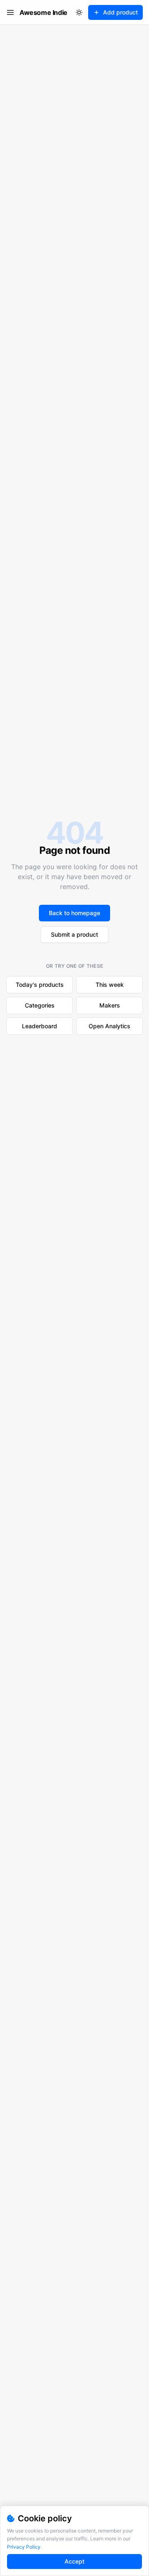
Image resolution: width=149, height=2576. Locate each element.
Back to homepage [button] (74, 913)
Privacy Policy (24, 2547)
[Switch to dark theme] (79, 12)
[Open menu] (10, 12)
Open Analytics (109, 1026)
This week (110, 985)
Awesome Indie (43, 12)
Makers (110, 1005)
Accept (74, 2561)
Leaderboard (40, 1026)
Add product (120, 12)
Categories (40, 1005)
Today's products (40, 985)
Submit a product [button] (74, 934)
